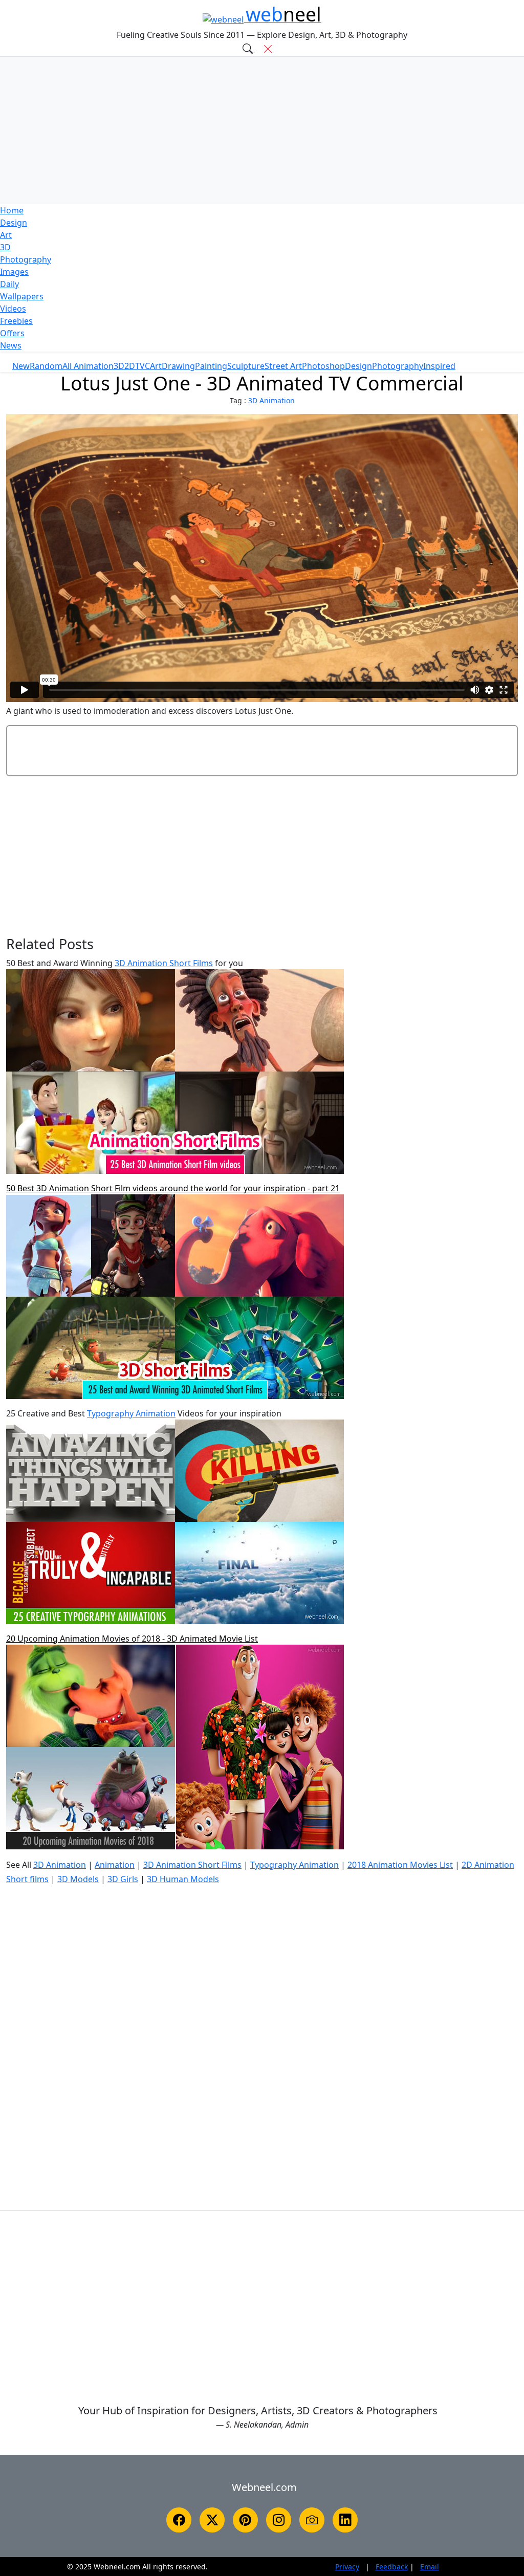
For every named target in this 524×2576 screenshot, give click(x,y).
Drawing (178, 366)
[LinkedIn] (345, 2520)
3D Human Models (183, 1879)
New (21, 366)
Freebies (16, 321)
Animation (115, 1865)
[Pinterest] (245, 2520)
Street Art (283, 366)
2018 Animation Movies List (400, 1865)
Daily (9, 284)
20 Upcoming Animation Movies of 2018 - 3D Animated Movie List (132, 1639)
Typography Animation (131, 1413)
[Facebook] (179, 2520)
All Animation (88, 366)
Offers (12, 333)
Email (430, 2567)
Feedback (392, 2567)
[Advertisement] (262, 130)
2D (130, 366)
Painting (211, 366)
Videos (13, 309)
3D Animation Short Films (164, 963)
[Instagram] (279, 2520)
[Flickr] (312, 2520)
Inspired (439, 366)
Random (46, 366)
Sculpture (246, 366)
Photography (26, 259)
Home (12, 210)
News (11, 345)
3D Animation (271, 400)
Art (6, 235)
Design (14, 223)
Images (14, 272)
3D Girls (123, 1879)
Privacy (347, 2567)
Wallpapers (22, 296)
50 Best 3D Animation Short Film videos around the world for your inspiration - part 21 (173, 1188)
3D (5, 247)
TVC (143, 366)
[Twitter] (212, 2520)
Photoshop (323, 366)
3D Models (78, 1879)
